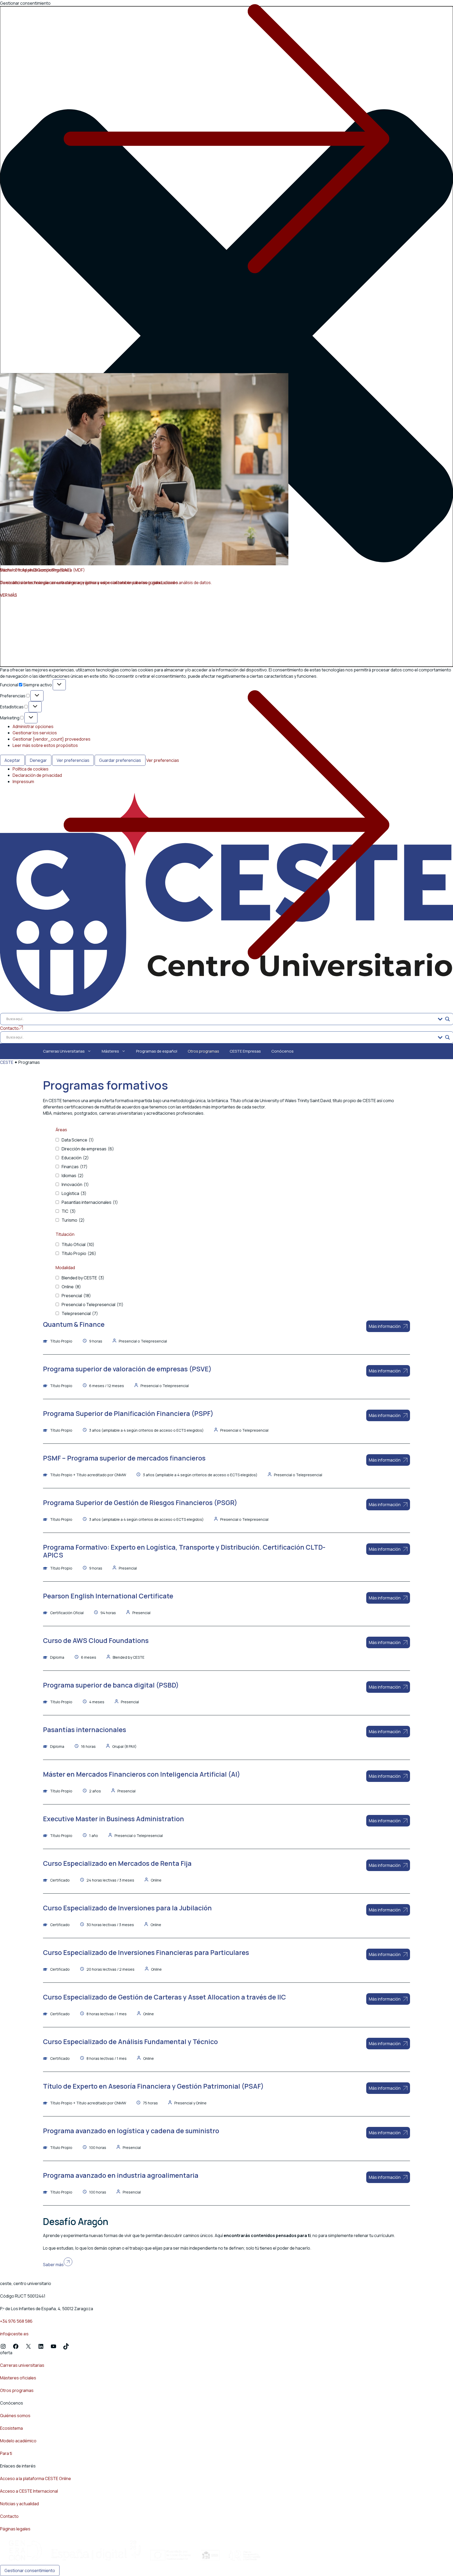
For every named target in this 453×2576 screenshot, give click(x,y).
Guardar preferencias (120, 760)
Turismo (73, 1220)
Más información (385, 1326)
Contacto (9, 2516)
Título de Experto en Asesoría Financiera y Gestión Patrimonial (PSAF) (153, 2086)
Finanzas (75, 1167)
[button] (226, 336)
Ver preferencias (73, 760)
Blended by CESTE (83, 1278)
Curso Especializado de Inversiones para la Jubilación (127, 1908)
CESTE (7, 1062)
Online (71, 1287)
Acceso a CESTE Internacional (29, 2491)
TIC (69, 1211)
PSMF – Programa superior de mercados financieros (124, 1458)
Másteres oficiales (18, 2378)
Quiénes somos (15, 2416)
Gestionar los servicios (35, 733)
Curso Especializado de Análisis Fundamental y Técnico (130, 2042)
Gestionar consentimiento (30, 2570)
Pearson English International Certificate (108, 1596)
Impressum (23, 782)
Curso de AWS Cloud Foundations (96, 1640)
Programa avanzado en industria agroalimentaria (121, 2175)
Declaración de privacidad (37, 775)
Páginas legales (15, 2529)
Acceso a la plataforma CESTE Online (36, 2478)
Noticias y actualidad (19, 2504)
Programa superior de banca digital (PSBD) (111, 1685)
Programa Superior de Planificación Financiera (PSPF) (128, 1413)
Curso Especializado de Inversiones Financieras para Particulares (146, 1952)
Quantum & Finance (74, 1324)
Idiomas (73, 1176)
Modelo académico (18, 2441)
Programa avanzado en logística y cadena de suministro (131, 2131)
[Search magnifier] (447, 1019)
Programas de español (157, 1051)
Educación (75, 1158)
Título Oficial (78, 1244)
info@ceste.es (14, 2334)
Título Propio (79, 1253)
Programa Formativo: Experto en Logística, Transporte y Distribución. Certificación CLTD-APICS (184, 1551)
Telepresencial (80, 1313)
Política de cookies (31, 769)
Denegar (38, 760)
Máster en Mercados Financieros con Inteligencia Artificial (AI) (142, 1774)
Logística (74, 1193)
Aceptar (12, 760)
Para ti (6, 2453)
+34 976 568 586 (16, 2321)
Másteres (110, 1051)
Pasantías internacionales (90, 1202)
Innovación (75, 1184)
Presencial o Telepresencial (93, 1305)
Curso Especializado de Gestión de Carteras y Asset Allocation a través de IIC (165, 1997)
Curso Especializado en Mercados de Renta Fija (117, 1863)
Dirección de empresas (88, 1149)
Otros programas (203, 1051)
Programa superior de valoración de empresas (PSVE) (127, 1369)
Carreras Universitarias (64, 1051)
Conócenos (282, 1051)
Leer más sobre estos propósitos (45, 745)
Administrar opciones (33, 726)
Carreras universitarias (22, 2365)
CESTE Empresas (245, 1051)
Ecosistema (11, 2428)
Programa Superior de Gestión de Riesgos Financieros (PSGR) (140, 1503)
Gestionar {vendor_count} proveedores (52, 739)
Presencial (76, 1296)
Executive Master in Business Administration (114, 1819)
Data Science (78, 1140)
